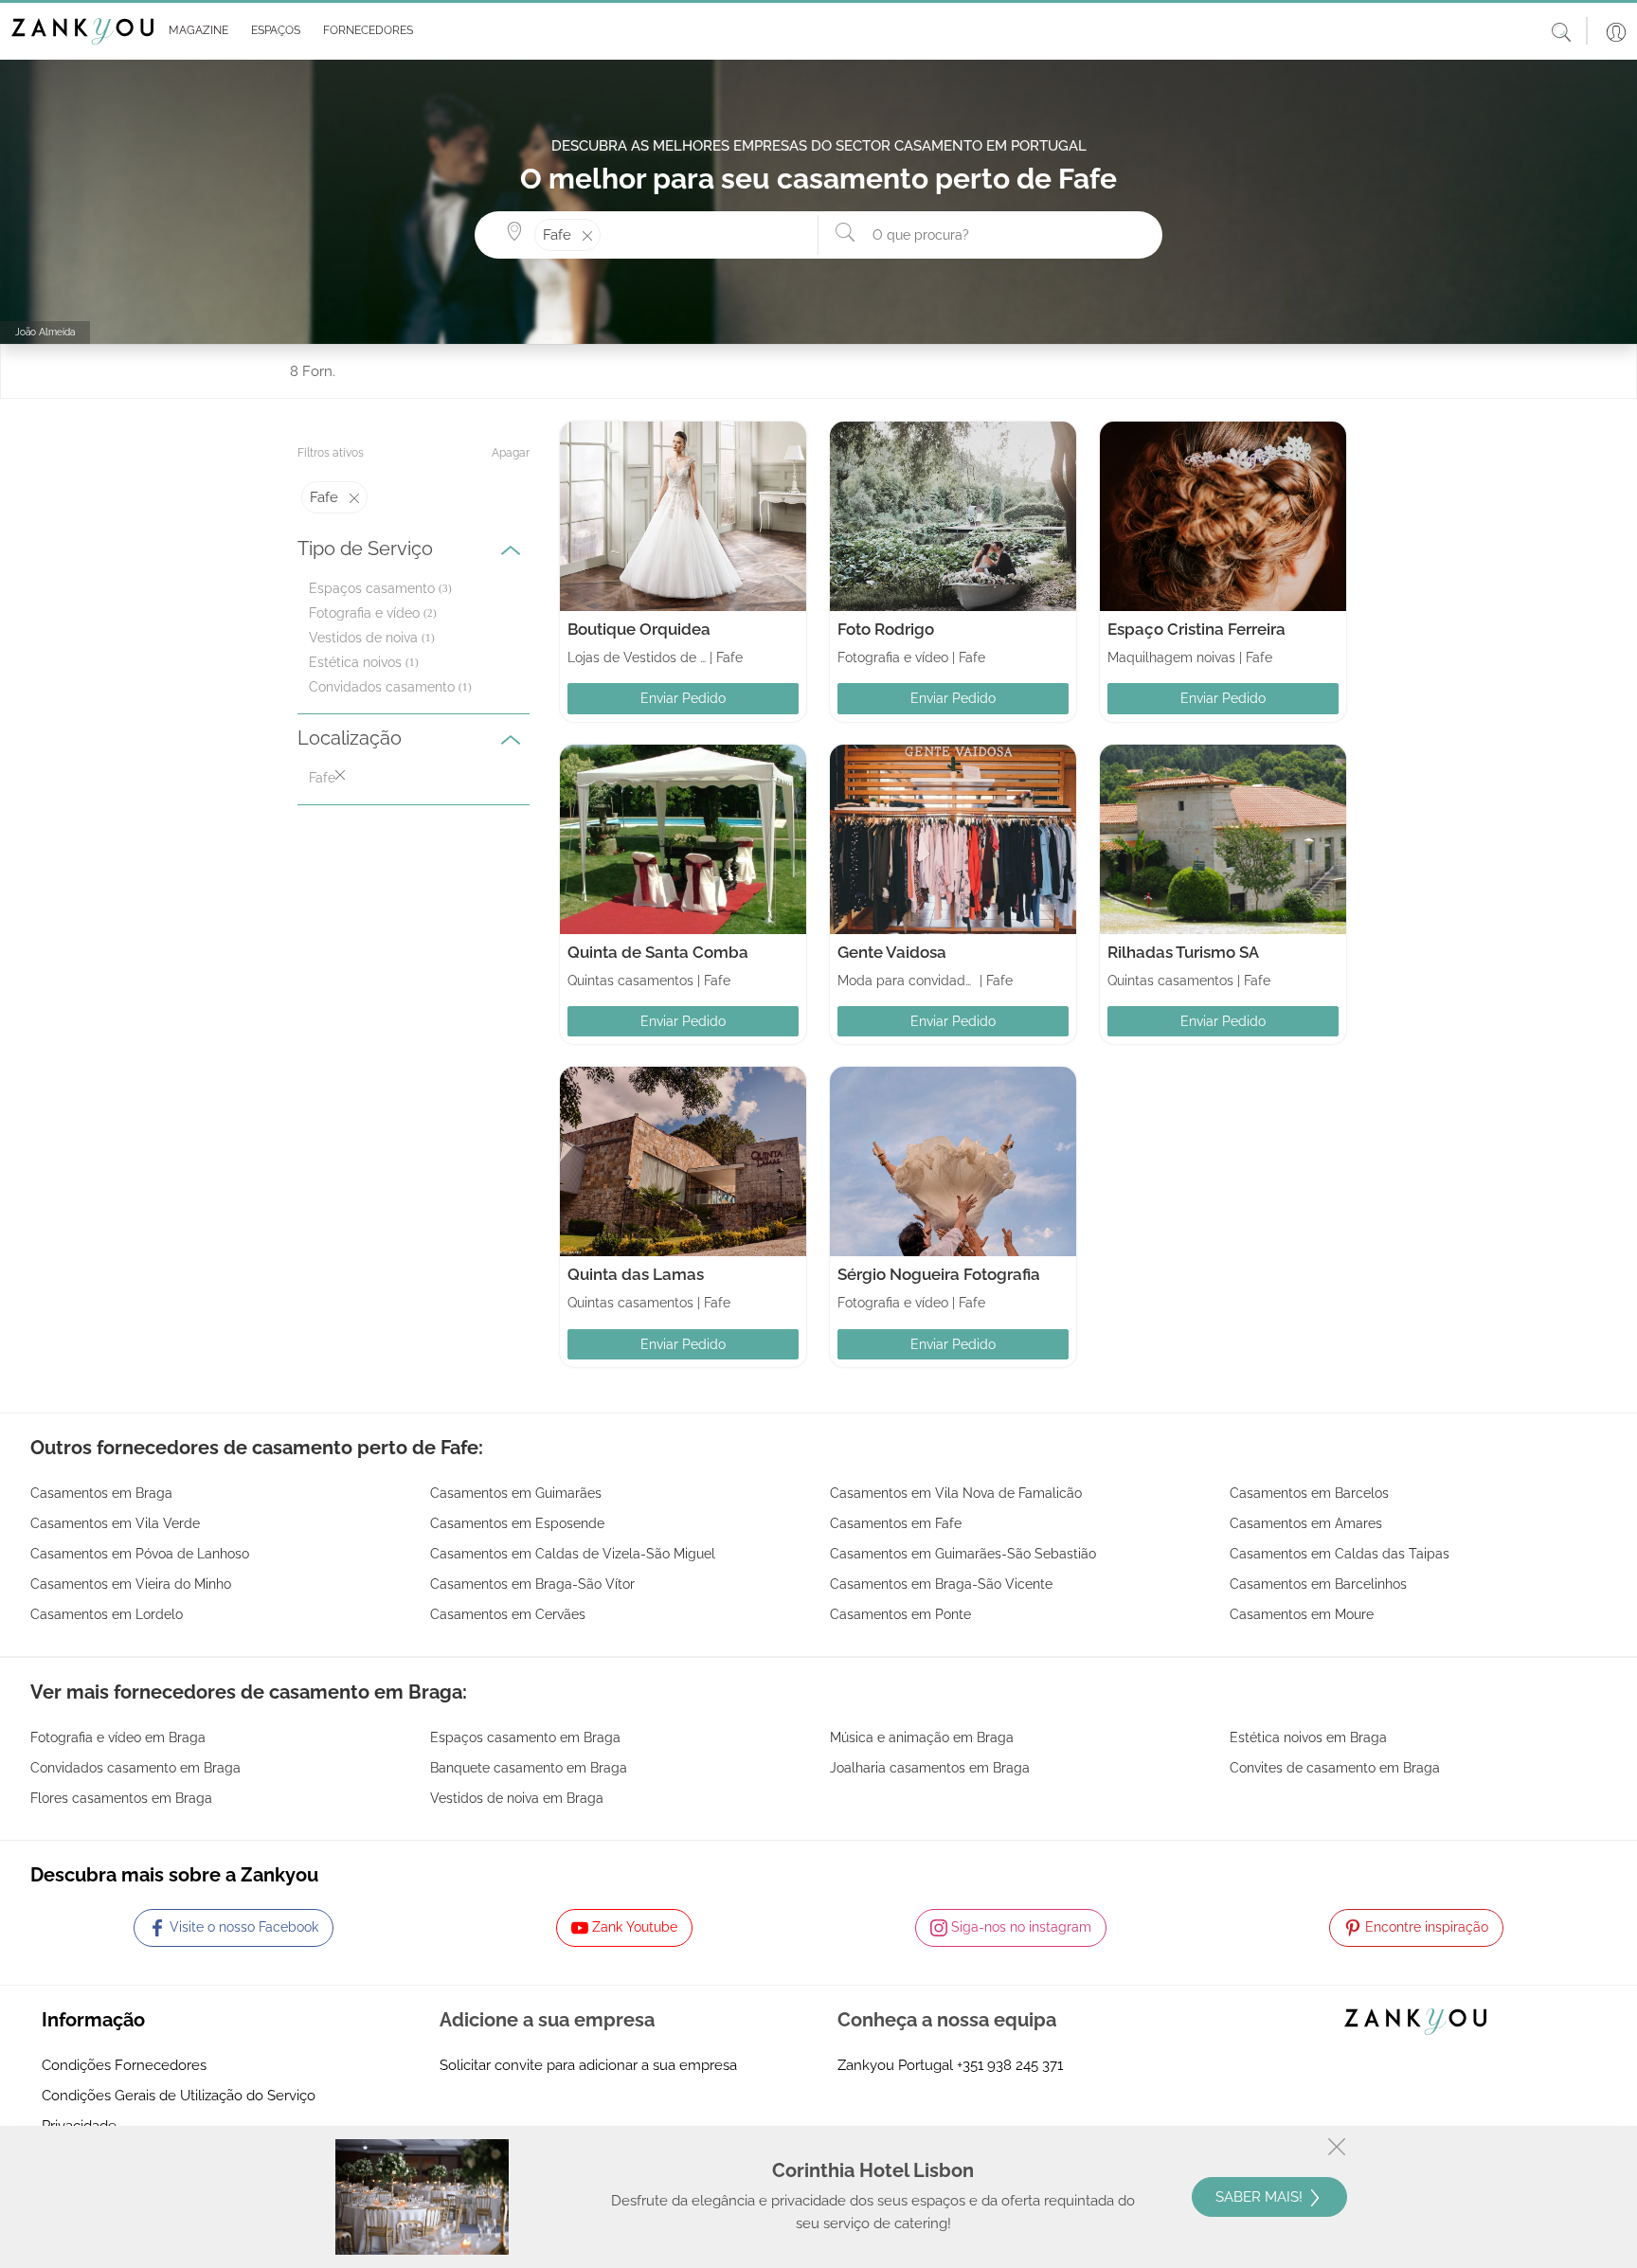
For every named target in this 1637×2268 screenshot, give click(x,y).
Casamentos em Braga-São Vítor (532, 1584)
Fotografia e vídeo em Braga (118, 1737)
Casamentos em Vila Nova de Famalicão (956, 1493)
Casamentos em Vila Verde (115, 1523)
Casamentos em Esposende (517, 1523)
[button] (195, 31)
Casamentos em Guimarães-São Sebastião (963, 1554)
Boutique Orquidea (639, 629)
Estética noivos (355, 662)
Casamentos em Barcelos (1309, 1493)
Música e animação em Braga (922, 1737)
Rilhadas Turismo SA (1183, 952)
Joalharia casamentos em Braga (930, 1768)
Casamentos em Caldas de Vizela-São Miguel (573, 1554)
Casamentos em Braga (101, 1493)
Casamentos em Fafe (896, 1523)
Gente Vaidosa (892, 952)
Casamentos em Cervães (508, 1614)
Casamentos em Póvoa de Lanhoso (140, 1554)
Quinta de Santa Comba (658, 952)
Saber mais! (1261, 2197)
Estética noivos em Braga (1308, 1737)
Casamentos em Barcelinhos (1318, 1584)
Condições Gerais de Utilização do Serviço (179, 2096)
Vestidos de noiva (363, 638)
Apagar (511, 453)
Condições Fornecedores (124, 2065)
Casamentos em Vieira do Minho (131, 1584)
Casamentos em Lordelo (107, 1614)
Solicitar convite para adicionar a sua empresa (588, 2065)
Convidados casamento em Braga (135, 1768)
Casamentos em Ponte (900, 1614)
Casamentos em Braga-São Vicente (941, 1584)
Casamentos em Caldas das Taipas (1340, 1554)
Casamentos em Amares (1306, 1523)
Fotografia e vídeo (364, 613)
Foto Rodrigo (886, 629)
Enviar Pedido (683, 698)
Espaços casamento (372, 588)
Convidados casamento (382, 687)
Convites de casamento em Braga (1335, 1768)
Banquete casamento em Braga (529, 1768)
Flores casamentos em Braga (121, 1798)
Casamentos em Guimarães (516, 1493)
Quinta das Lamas (636, 1274)
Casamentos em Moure (1302, 1614)
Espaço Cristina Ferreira (1196, 629)
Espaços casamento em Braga (525, 1737)
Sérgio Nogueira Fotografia (939, 1274)
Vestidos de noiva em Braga (517, 1798)
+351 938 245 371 (1010, 2065)
